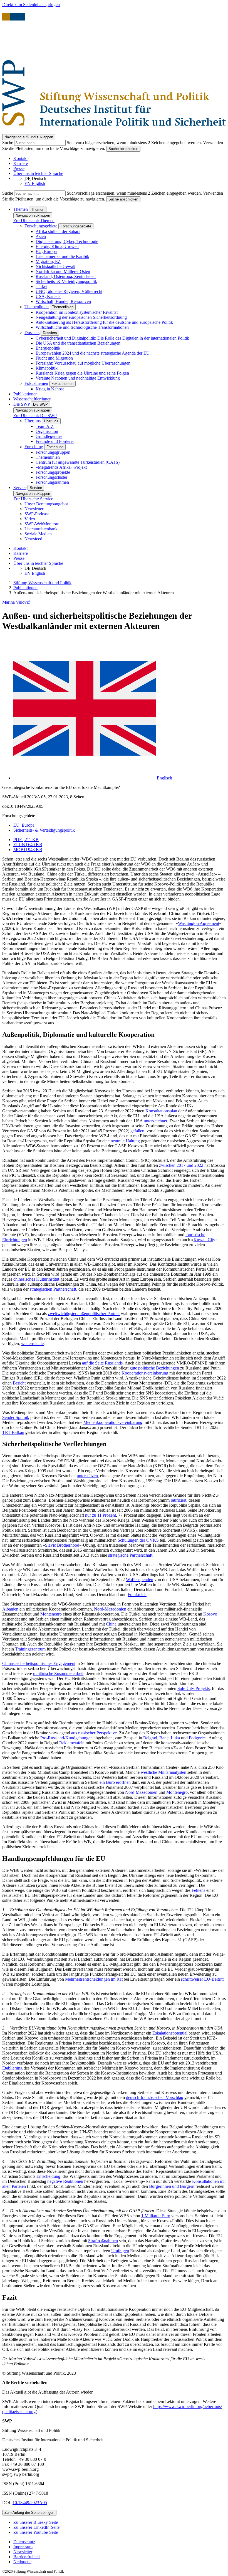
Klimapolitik (47, 368)
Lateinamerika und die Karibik (62, 256)
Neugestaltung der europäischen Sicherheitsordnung (81, 317)
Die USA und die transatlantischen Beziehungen (78, 343)
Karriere (21, 163)
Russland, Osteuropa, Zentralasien (66, 276)
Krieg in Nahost (50, 389)
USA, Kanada (48, 296)
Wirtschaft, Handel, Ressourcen (63, 301)
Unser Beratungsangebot (46, 504)
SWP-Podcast (37, 514)
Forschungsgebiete (41, 226)
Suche (8, 143)
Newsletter (34, 509)
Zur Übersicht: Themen (34, 221)
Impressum (23, 2547)
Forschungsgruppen (53, 452)
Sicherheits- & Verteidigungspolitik (66, 281)
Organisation (47, 431)
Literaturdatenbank (41, 529)
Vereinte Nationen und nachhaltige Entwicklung (78, 378)
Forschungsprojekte (53, 472)
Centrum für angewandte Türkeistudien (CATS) (78, 462)
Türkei (41, 286)
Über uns (33, 421)
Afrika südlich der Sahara (58, 231)
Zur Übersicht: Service (33, 499)
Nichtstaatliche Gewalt (55, 266)
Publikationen (25, 394)
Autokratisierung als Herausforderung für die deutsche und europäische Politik (104, 322)
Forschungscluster (51, 477)
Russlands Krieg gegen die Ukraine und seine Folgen (82, 373)
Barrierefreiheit (27, 2557)
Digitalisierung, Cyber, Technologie (67, 241)
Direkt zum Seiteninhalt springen (31, 5)
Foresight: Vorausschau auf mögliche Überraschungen (83, 363)
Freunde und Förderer (55, 441)
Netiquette (22, 2562)
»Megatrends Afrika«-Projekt (61, 467)
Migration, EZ (48, 261)
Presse (19, 168)
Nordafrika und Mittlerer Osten (63, 271)
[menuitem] (120, 2542)
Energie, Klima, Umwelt (57, 246)
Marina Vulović (16, 602)
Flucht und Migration (54, 358)
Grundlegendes (49, 436)
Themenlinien (37, 307)
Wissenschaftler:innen (32, 399)
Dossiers (32, 333)
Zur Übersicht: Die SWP (35, 416)
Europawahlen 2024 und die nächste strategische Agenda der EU (93, 353)
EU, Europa (46, 251)
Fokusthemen (36, 383)
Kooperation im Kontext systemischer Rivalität (77, 312)
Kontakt (20, 158)
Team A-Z (45, 426)
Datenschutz (24, 2542)
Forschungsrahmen (52, 482)
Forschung (34, 447)
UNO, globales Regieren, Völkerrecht (69, 291)
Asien (41, 236)
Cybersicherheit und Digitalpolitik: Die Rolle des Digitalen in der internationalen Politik (112, 338)
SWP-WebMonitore (42, 524)
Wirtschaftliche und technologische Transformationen (82, 327)
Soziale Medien (38, 534)
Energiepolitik (48, 348)
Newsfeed (33, 539)
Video (30, 519)
